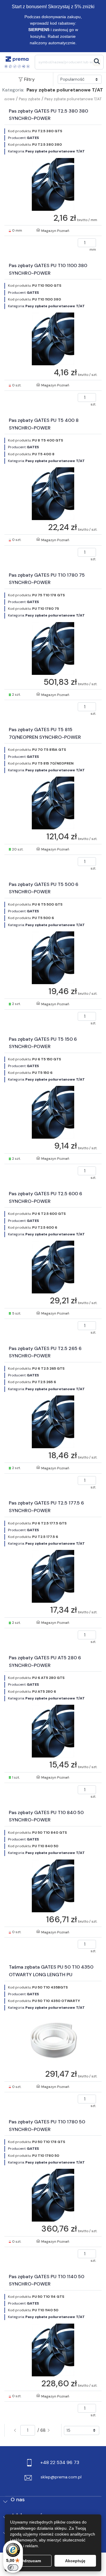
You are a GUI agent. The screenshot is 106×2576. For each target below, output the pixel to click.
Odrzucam (31, 2561)
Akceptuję (75, 2561)
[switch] (13, 2567)
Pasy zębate (30, 99)
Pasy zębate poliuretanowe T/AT (73, 99)
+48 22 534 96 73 (60, 2462)
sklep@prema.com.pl (61, 2477)
